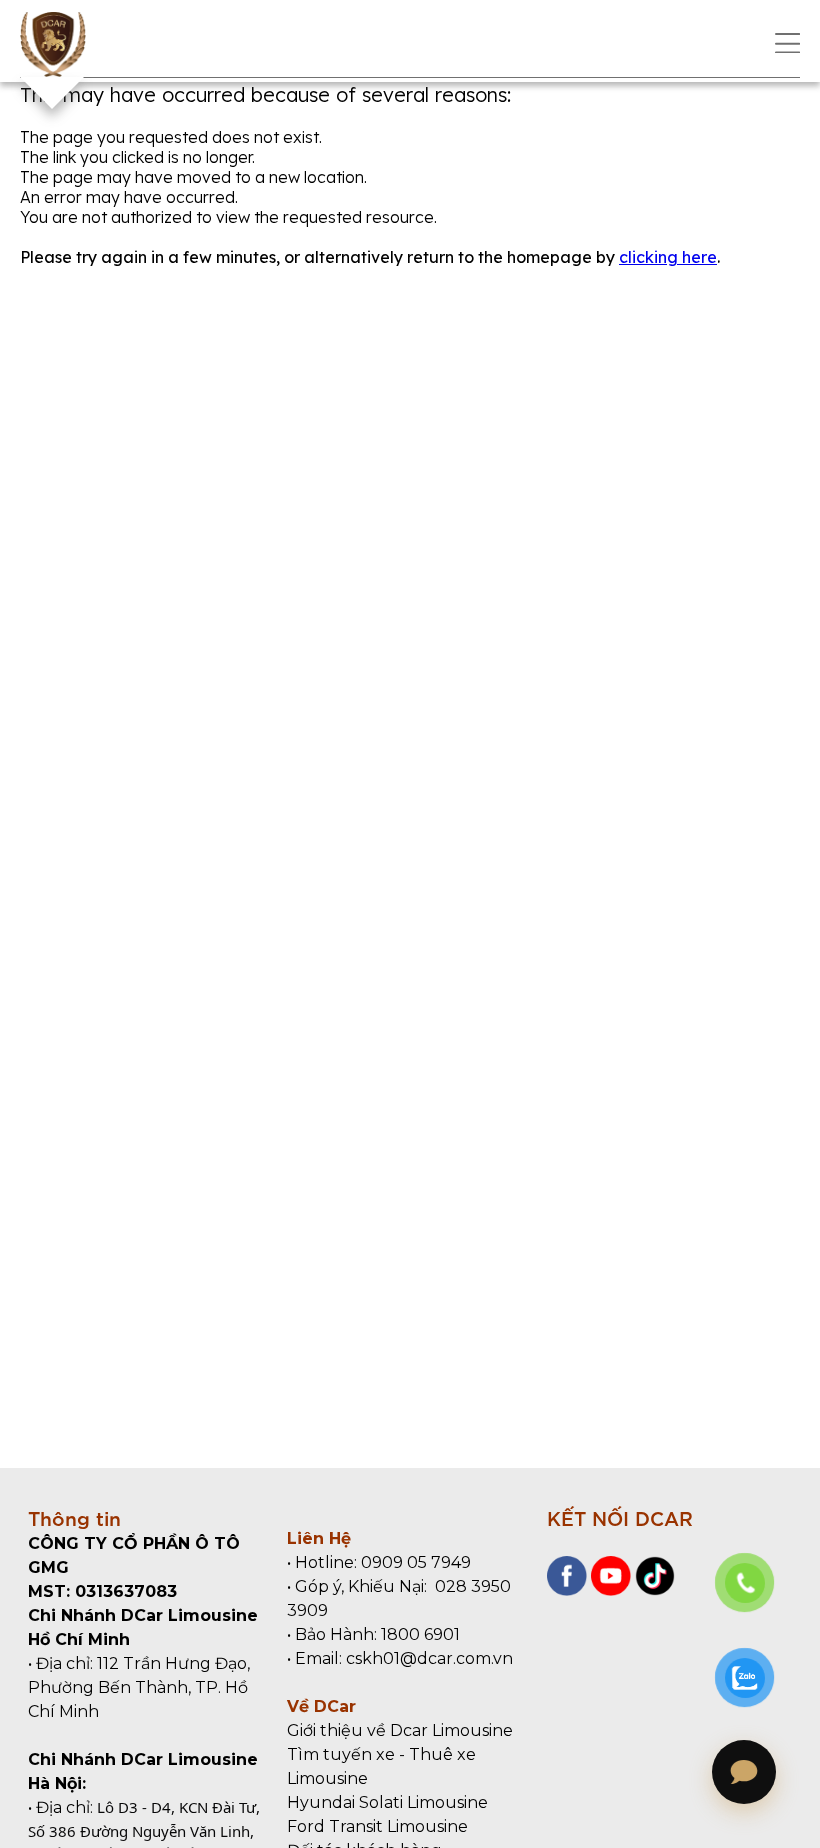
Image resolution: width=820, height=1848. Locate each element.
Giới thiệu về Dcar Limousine (400, 1730)
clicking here (668, 257)
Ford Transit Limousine (377, 1826)
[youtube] (609, 1590)
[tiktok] (653, 1590)
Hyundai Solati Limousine (387, 1802)
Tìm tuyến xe (341, 1754)
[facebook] (567, 1590)
